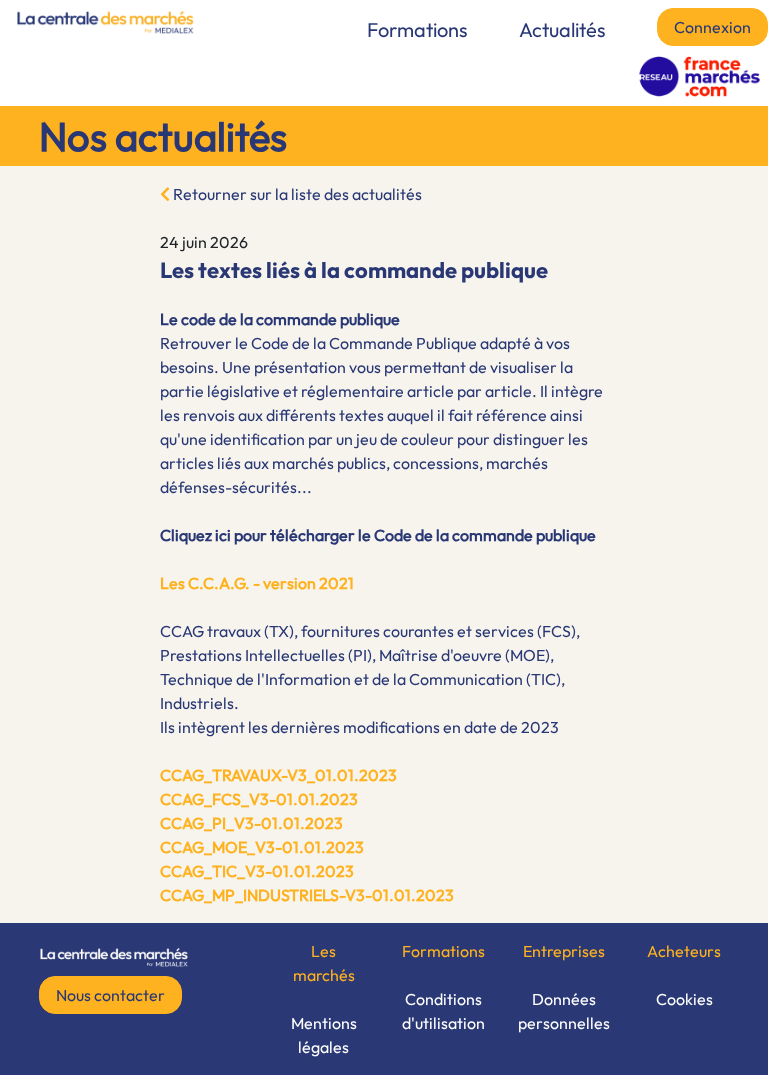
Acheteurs (684, 951)
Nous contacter (110, 995)
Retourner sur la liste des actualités (296, 194)
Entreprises (564, 951)
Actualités (562, 29)
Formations (417, 29)
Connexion (712, 27)
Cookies (684, 999)
